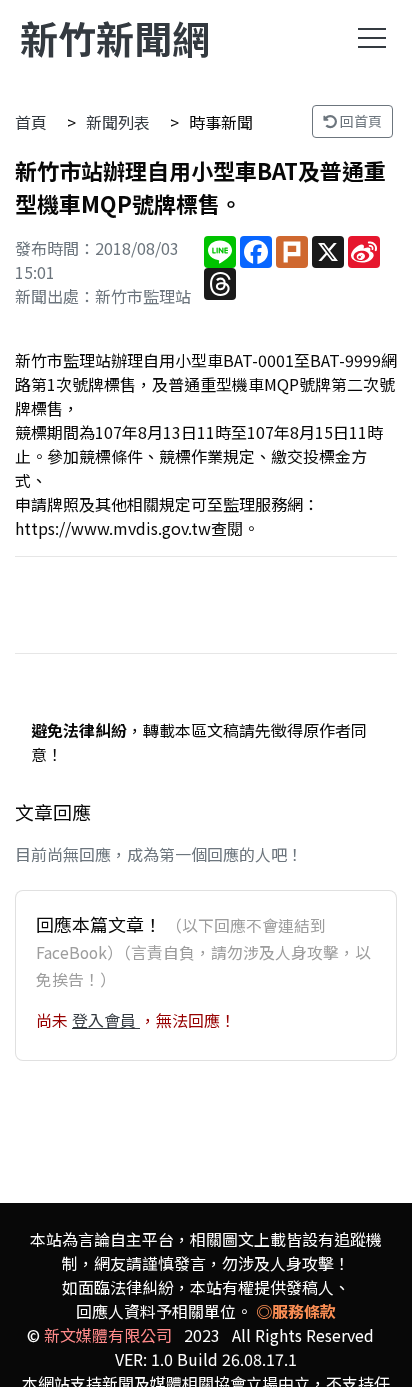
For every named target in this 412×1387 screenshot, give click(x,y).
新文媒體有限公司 (108, 1335)
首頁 (31, 122)
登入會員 (106, 1020)
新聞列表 (118, 122)
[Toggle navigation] (372, 38)
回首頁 (359, 121)
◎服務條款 (296, 1311)
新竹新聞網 (115, 37)
